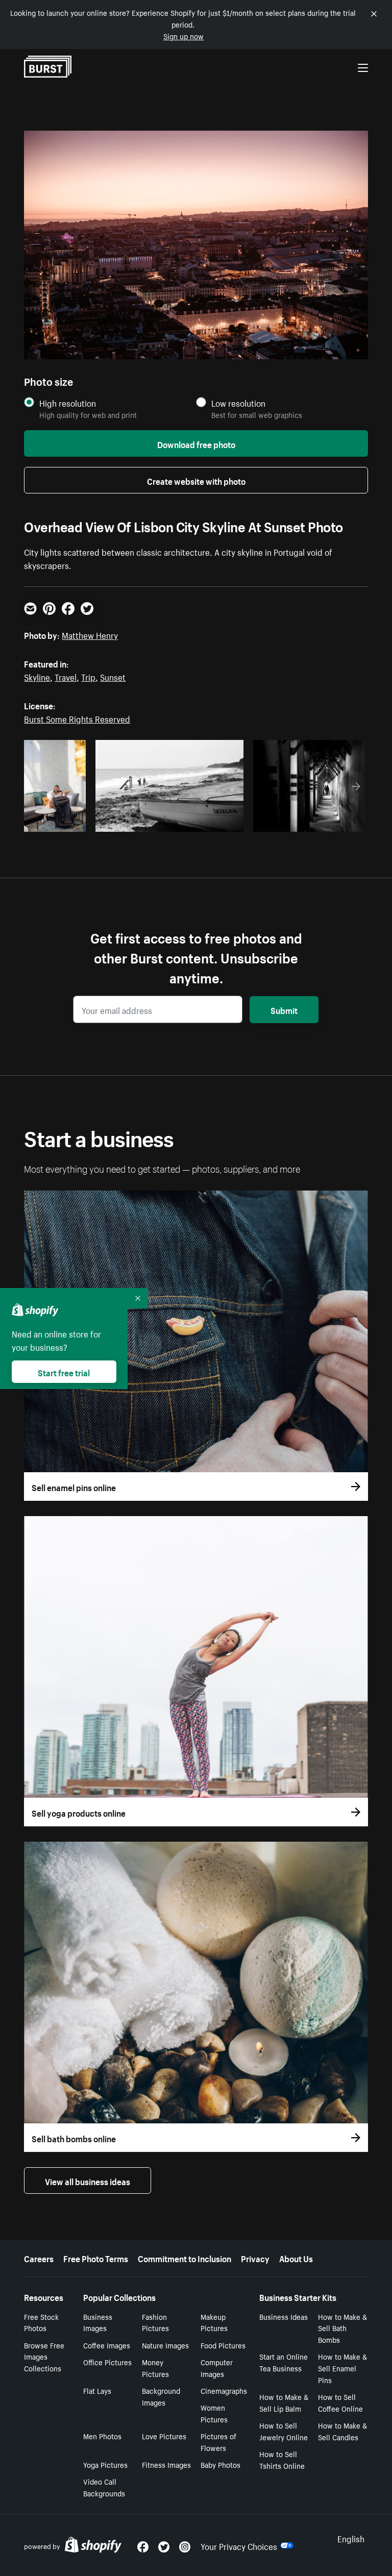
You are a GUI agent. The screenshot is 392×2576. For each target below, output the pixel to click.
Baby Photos (220, 2464)
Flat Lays (97, 2390)
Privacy (255, 2258)
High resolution (68, 403)
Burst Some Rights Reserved (77, 718)
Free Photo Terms (96, 2258)
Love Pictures (164, 2436)
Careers (39, 2258)
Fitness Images (166, 2464)
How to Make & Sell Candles (342, 2431)
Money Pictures (155, 2368)
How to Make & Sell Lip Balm (284, 2402)
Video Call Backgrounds (104, 2487)
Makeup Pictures (214, 2322)
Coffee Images (107, 2345)
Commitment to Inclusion (185, 2258)
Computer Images (217, 2368)
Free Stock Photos (41, 2322)
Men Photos (102, 2436)
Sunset (113, 676)
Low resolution (238, 403)
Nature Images (165, 2345)
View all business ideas (88, 2181)
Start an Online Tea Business (284, 2362)
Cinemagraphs (224, 2390)
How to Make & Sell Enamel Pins (342, 2368)
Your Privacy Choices (239, 2545)
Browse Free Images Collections (44, 2357)
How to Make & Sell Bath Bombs (342, 2328)
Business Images (98, 2322)
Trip (88, 676)
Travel (66, 676)
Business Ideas (284, 2316)
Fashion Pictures (155, 2322)
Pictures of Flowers (218, 2442)
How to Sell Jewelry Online (284, 2431)
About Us (296, 2258)
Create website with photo (196, 480)
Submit (284, 1009)
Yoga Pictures (105, 2464)
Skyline (37, 676)
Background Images (161, 2396)
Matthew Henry (90, 634)
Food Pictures (223, 2345)
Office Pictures (107, 2362)
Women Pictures (214, 2413)
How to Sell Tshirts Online (282, 2459)
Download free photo (196, 443)
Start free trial (64, 1372)
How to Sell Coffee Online (340, 2402)
